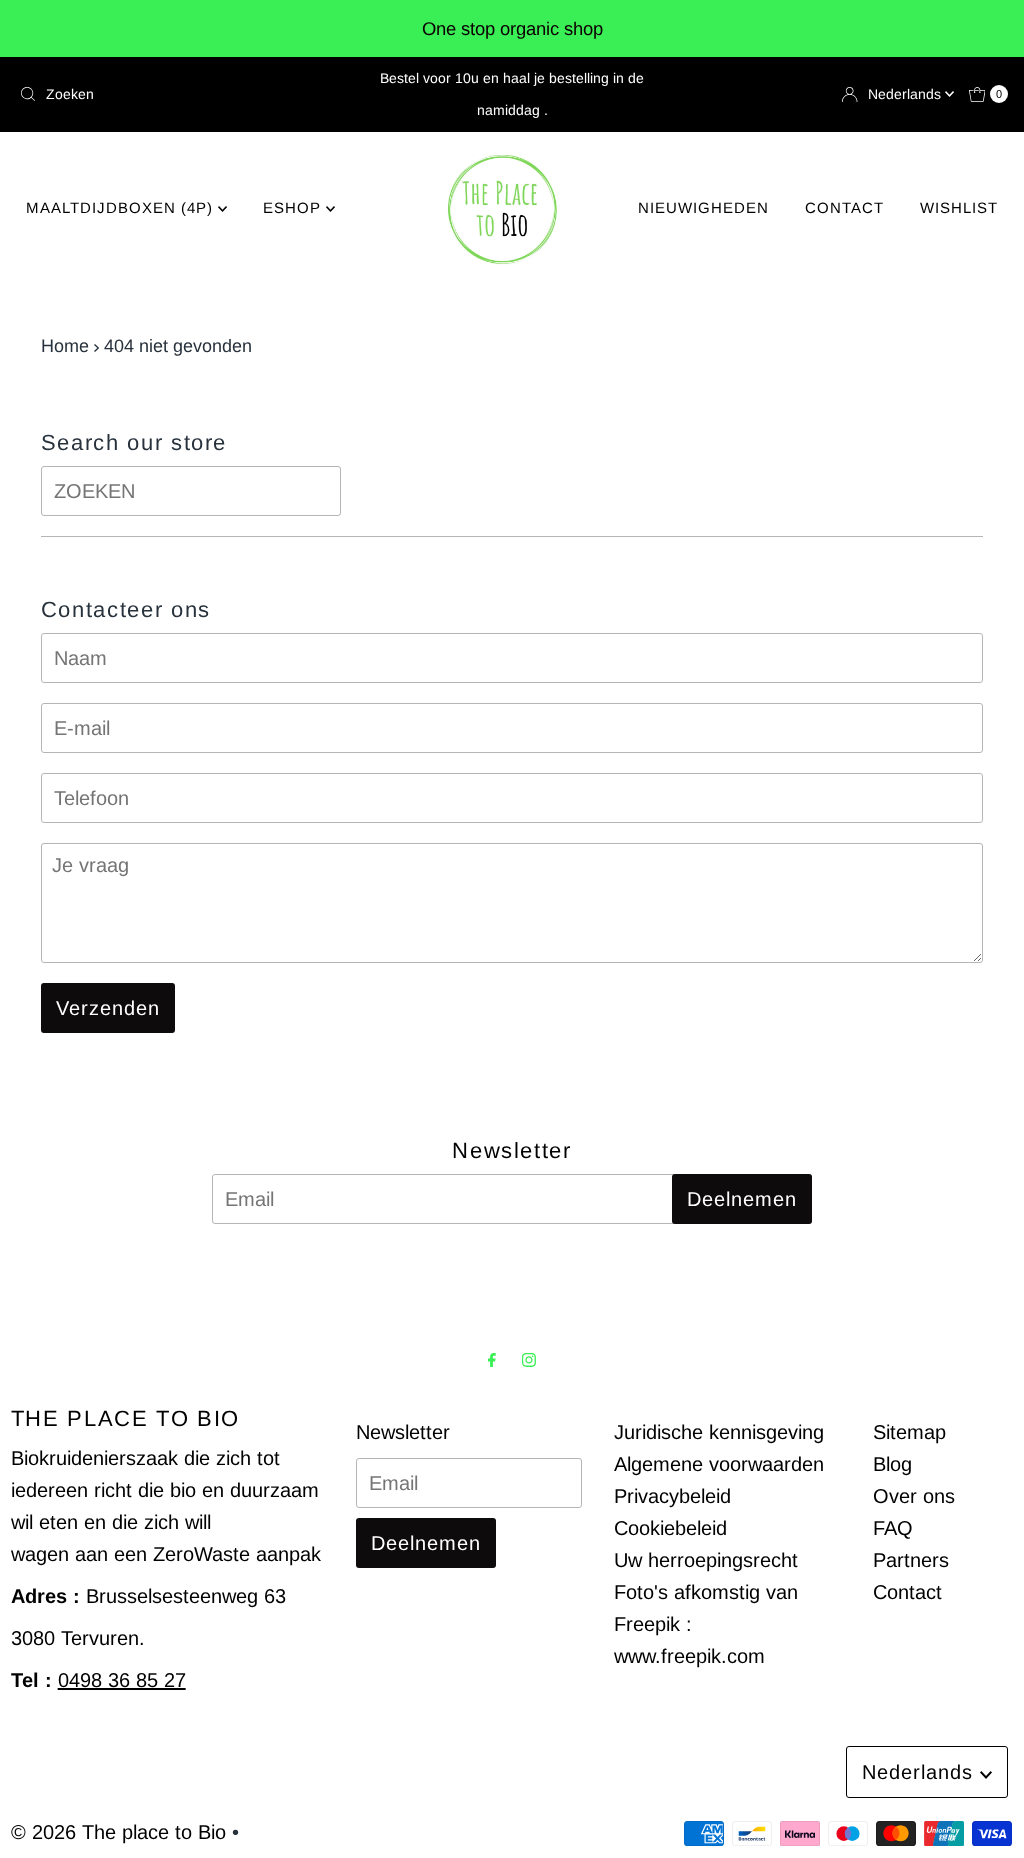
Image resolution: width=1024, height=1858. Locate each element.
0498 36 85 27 (122, 1680)
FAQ (893, 1528)
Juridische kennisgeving (719, 1432)
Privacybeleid (672, 1496)
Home (65, 346)
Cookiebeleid (670, 1528)
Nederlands (906, 94)
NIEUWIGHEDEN (703, 207)
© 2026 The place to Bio (118, 1832)
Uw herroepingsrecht (706, 1560)
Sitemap (909, 1432)
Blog (892, 1464)
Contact (907, 1592)
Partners (911, 1560)
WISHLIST (959, 207)
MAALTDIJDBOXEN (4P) (122, 207)
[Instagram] (529, 1360)
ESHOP (294, 207)
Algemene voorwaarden (719, 1464)
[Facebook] (492, 1360)
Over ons (914, 1496)
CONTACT (844, 207)
